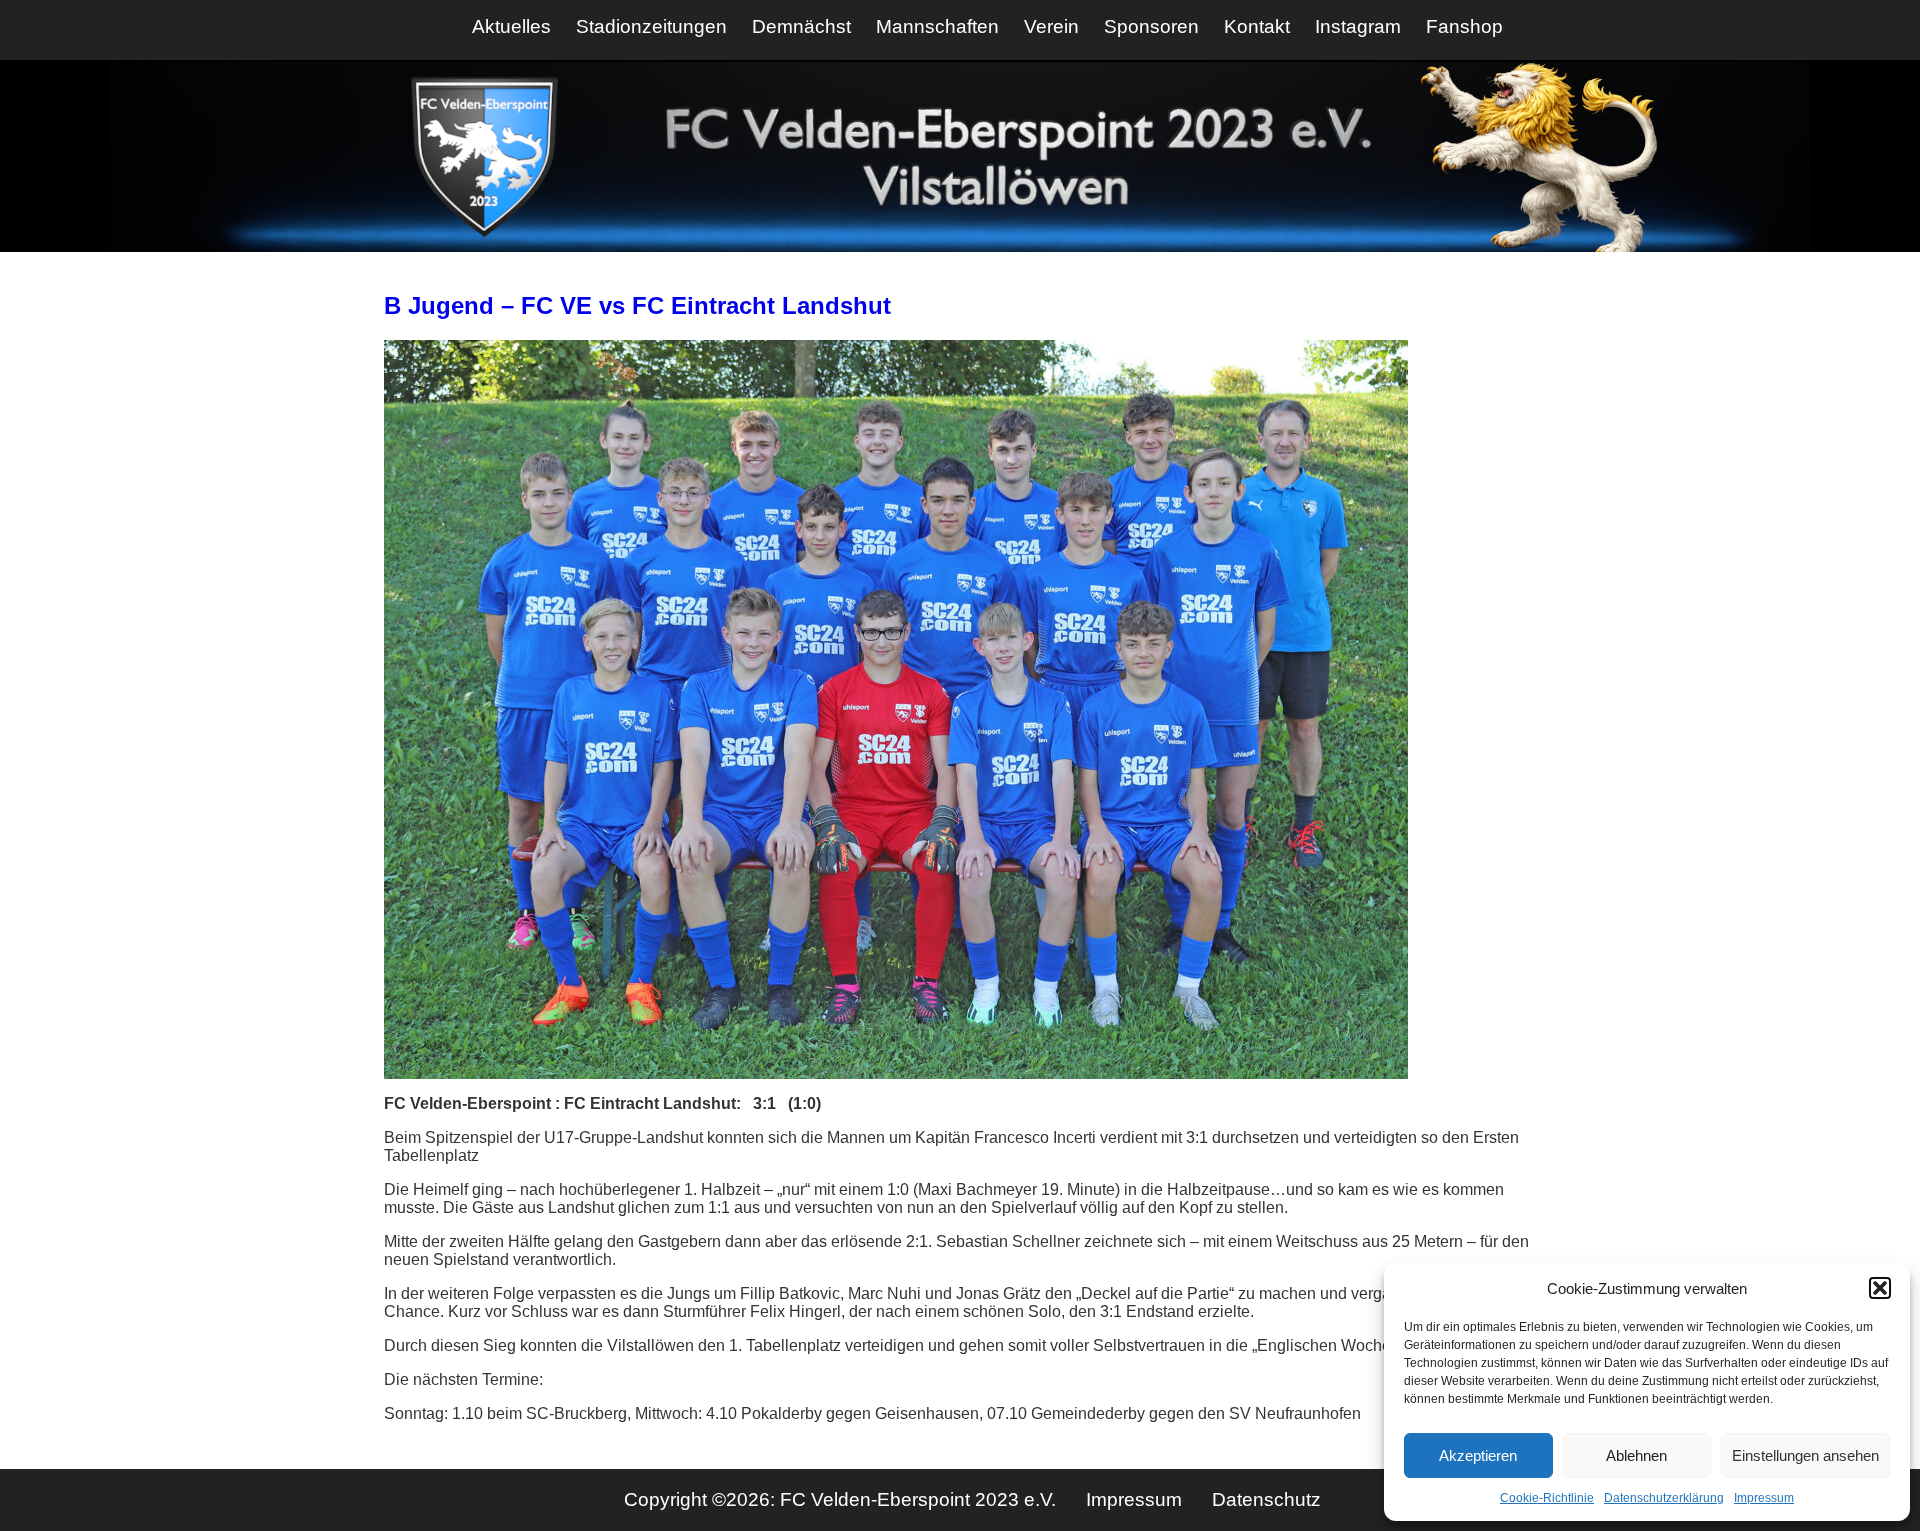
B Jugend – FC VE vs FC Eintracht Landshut (637, 305)
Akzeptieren (1478, 1455)
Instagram (1358, 26)
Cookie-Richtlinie (1547, 1498)
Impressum (1764, 1498)
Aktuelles (511, 26)
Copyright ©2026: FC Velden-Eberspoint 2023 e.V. (842, 1499)
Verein (1051, 26)
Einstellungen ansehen (1805, 1455)
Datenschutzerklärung (1664, 1498)
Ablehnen (1636, 1455)
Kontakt (1257, 26)
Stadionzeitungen (651, 26)
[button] (1880, 1288)
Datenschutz (1266, 1499)
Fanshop (1464, 26)
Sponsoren (1151, 26)
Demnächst (801, 26)
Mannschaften (937, 26)
